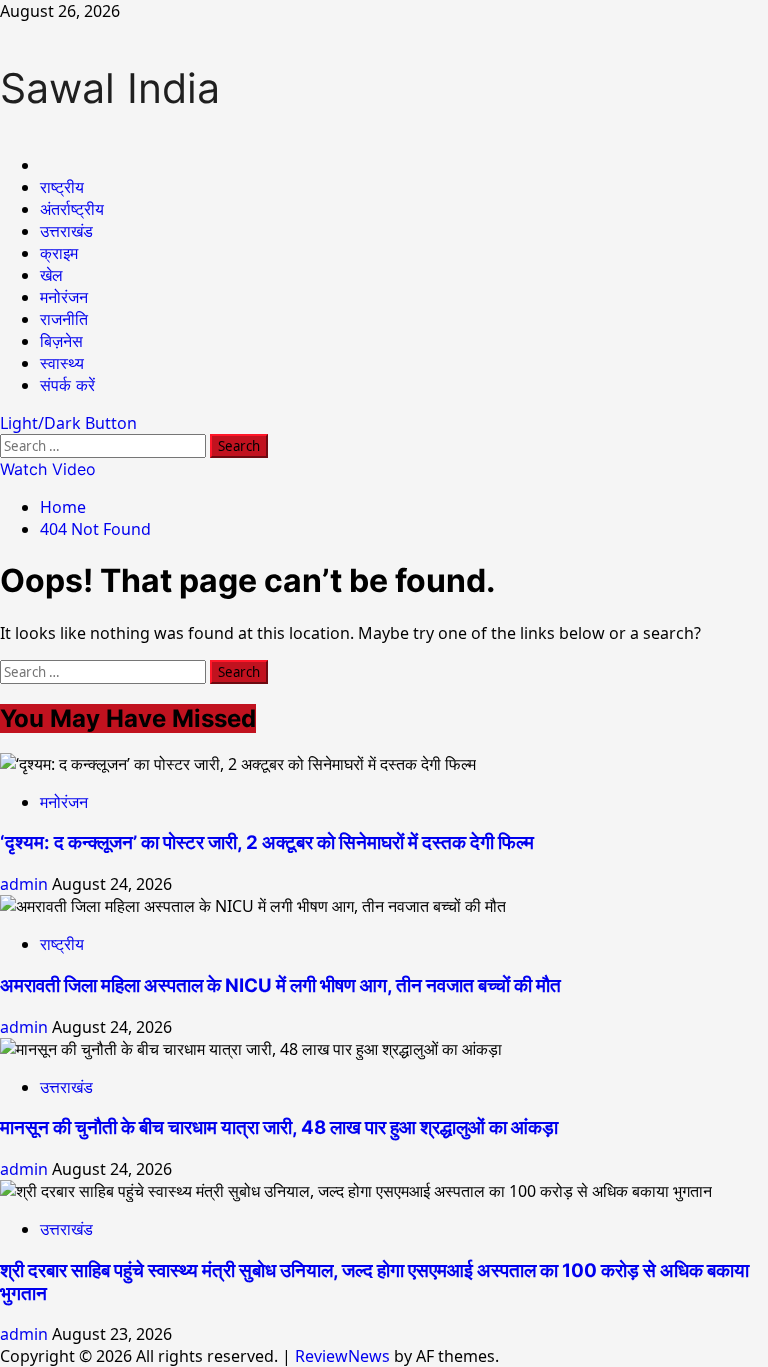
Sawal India (110, 88)
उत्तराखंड (66, 231)
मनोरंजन (64, 297)
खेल (51, 275)
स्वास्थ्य (62, 363)
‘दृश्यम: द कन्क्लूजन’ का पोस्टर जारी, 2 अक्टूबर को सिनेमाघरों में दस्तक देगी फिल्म (267, 842)
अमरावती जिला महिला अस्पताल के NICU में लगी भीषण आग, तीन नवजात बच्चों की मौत (280, 985)
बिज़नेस (61, 341)
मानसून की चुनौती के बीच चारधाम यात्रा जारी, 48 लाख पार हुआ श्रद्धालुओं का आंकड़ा (279, 1127)
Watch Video (48, 469)
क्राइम (59, 253)
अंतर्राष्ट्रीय (72, 209)
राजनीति (64, 319)
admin (26, 884)
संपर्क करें (67, 385)
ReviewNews (342, 1356)
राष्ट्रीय (62, 187)
